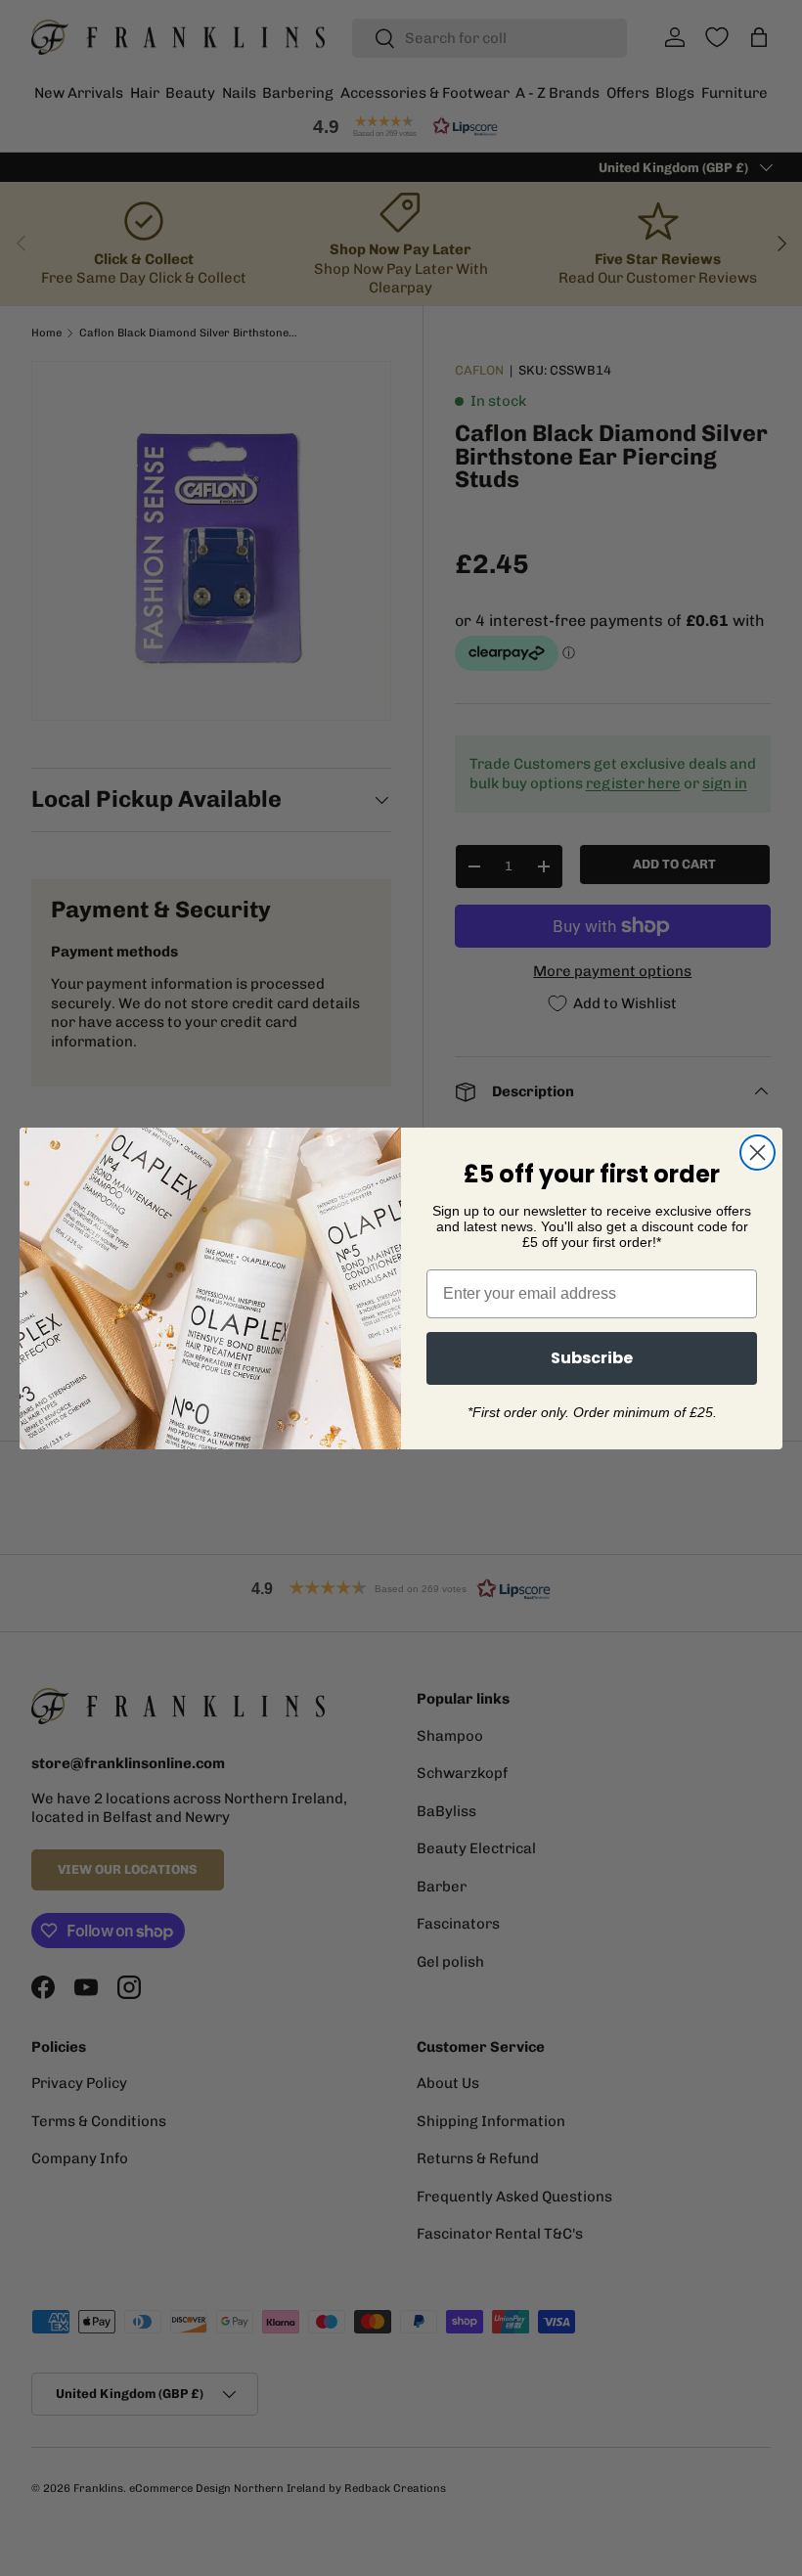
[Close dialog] (757, 1153)
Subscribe (592, 1358)
